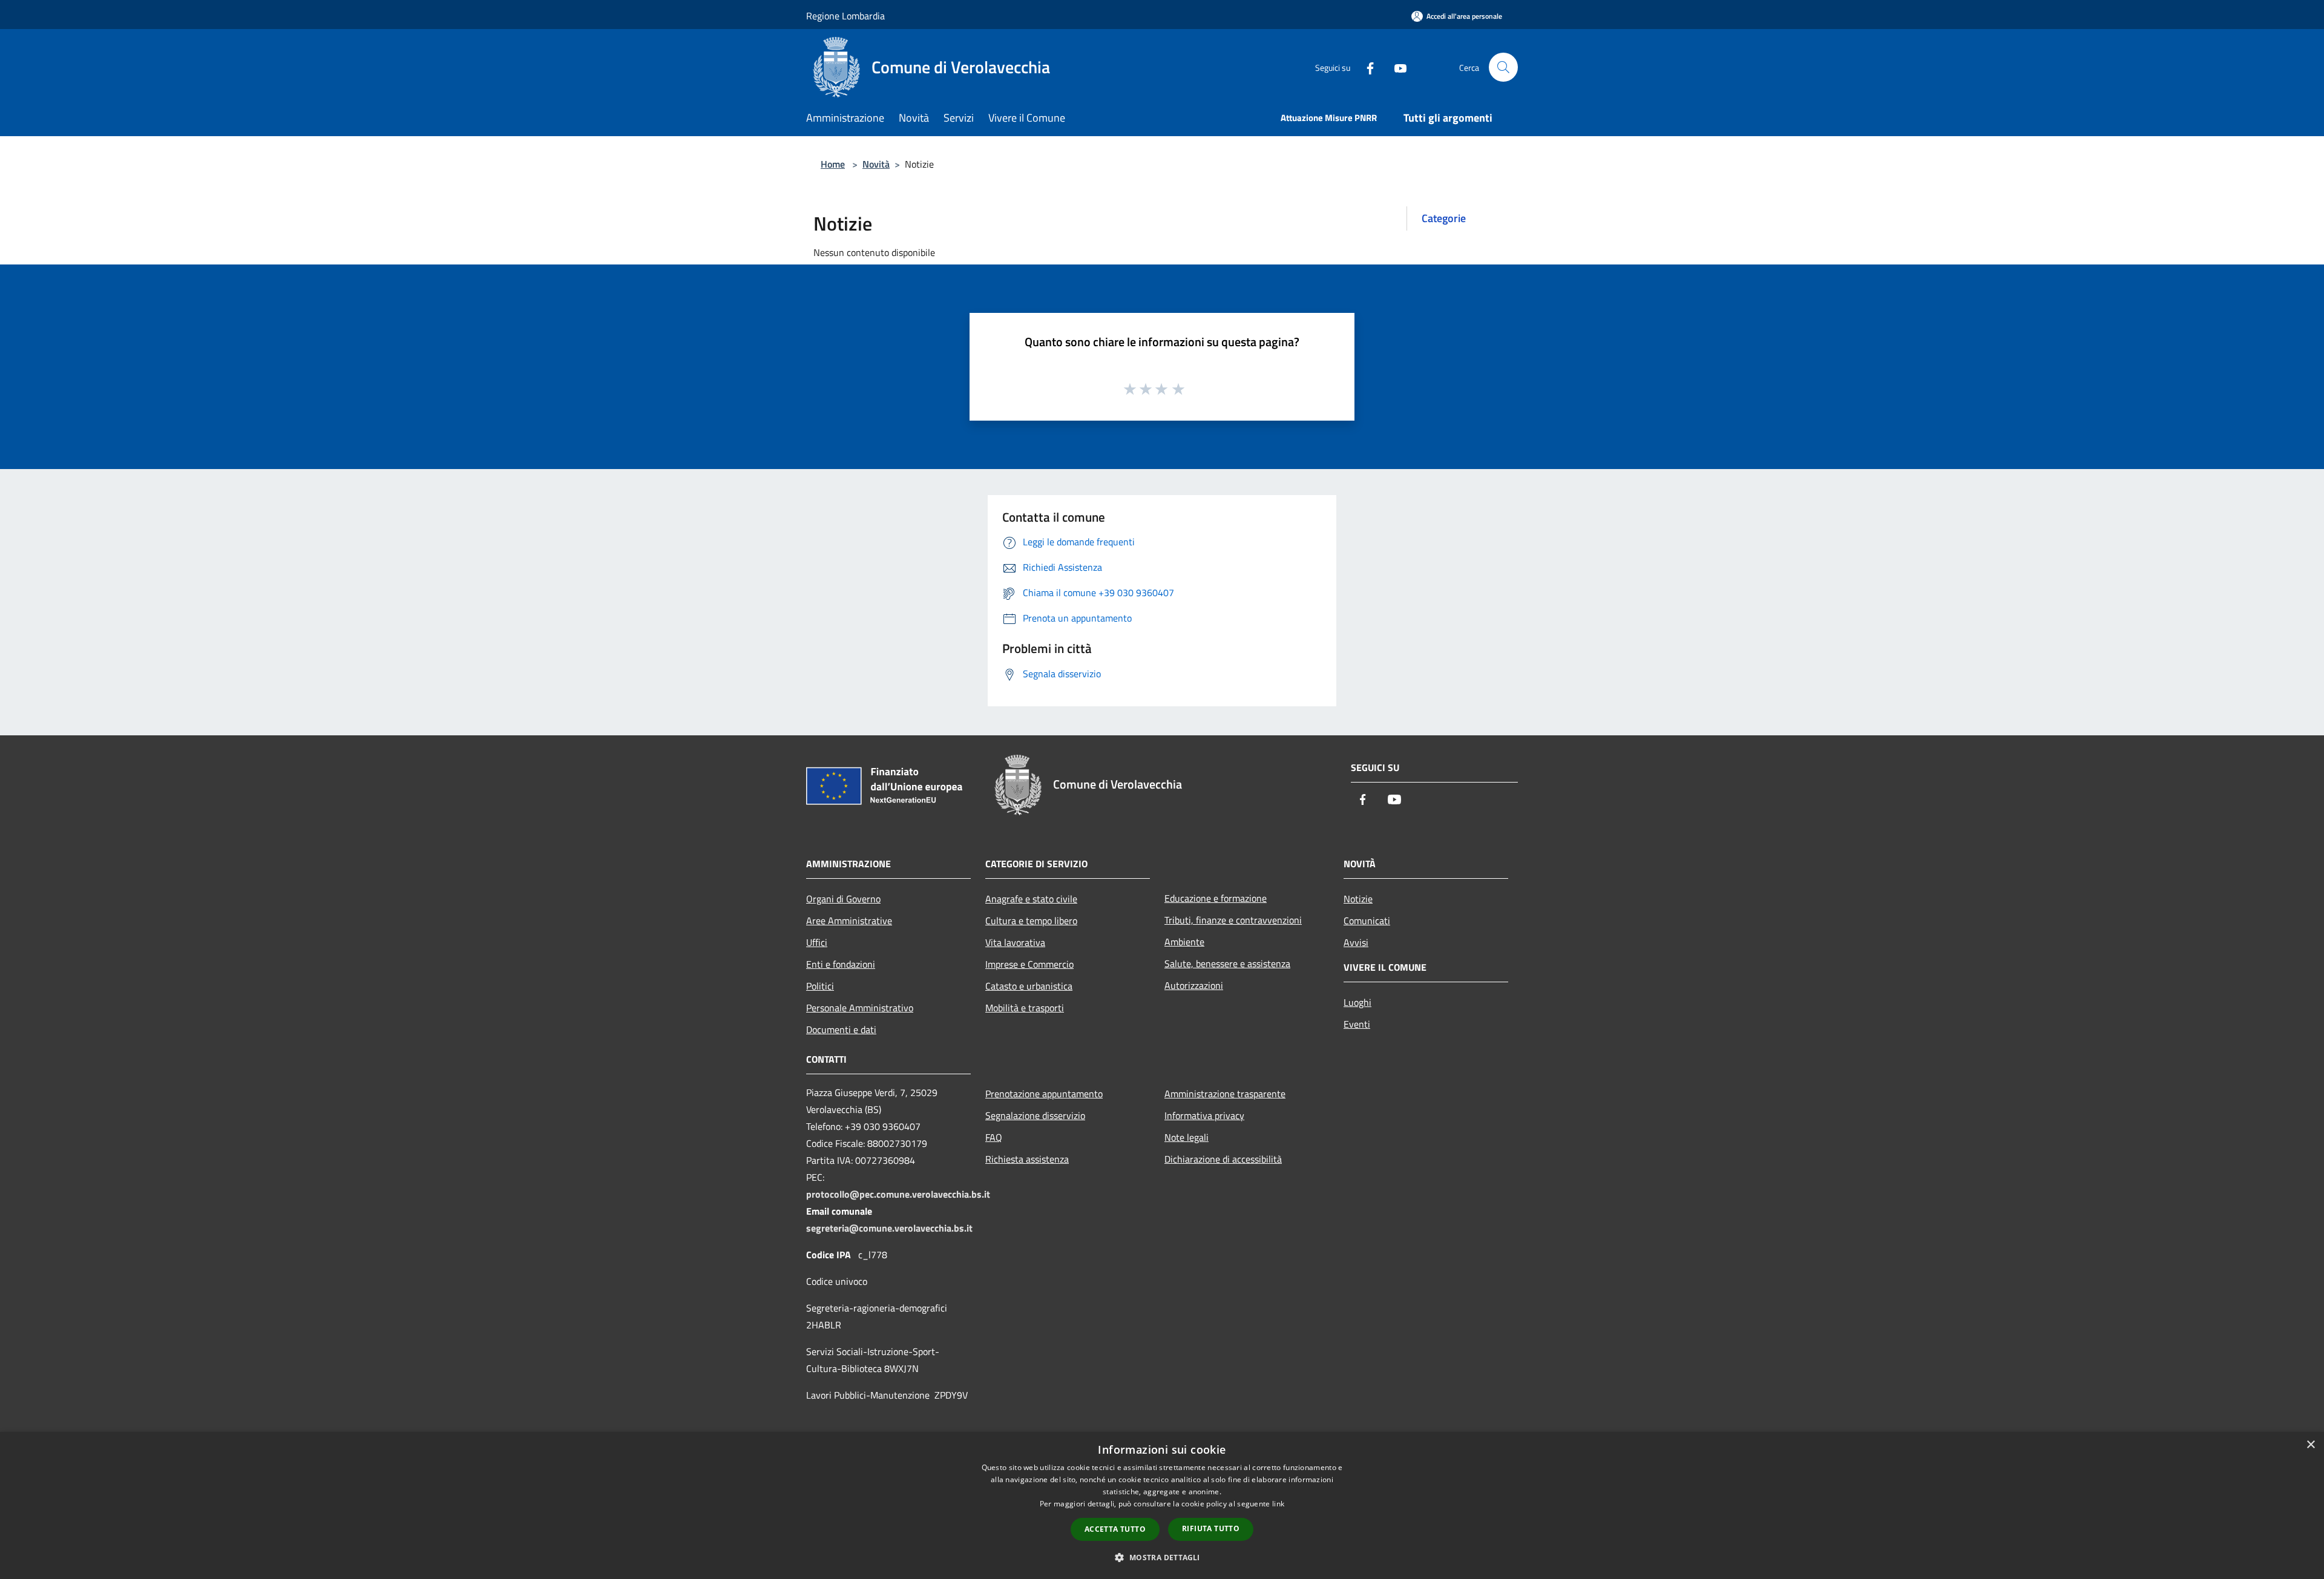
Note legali (1187, 1137)
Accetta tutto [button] (1115, 1529)
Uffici (817, 942)
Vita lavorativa (1015, 942)
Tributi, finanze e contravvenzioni (1233, 920)
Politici (820, 986)
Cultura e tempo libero (1031, 921)
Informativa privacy (1204, 1115)
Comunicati (1367, 921)
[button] (1162, 1557)
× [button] (2310, 1445)
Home (833, 164)
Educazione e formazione (1216, 898)
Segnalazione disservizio (1035, 1115)
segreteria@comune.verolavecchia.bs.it (889, 1228)
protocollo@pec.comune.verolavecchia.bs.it (898, 1194)
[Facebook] (1365, 67)
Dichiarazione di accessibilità (1223, 1159)
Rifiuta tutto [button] (1211, 1528)
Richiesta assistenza (1027, 1159)
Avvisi (1356, 942)
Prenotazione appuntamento (1044, 1094)
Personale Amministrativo (860, 1008)
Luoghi (1357, 1002)
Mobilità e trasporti (1025, 1008)
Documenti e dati (841, 1029)
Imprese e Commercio (1029, 964)
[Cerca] (1503, 67)
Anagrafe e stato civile (1031, 899)
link (1278, 1504)
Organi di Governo (843, 899)
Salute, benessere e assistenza (1227, 963)
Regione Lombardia (845, 16)
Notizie (1358, 899)
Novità (876, 164)
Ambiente (1184, 942)
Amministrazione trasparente (1225, 1094)
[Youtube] (1396, 67)
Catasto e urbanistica (1029, 986)
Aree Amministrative (849, 921)
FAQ (994, 1137)
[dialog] (1162, 1505)
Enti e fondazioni (841, 964)
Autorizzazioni (1194, 985)
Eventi (1357, 1024)
